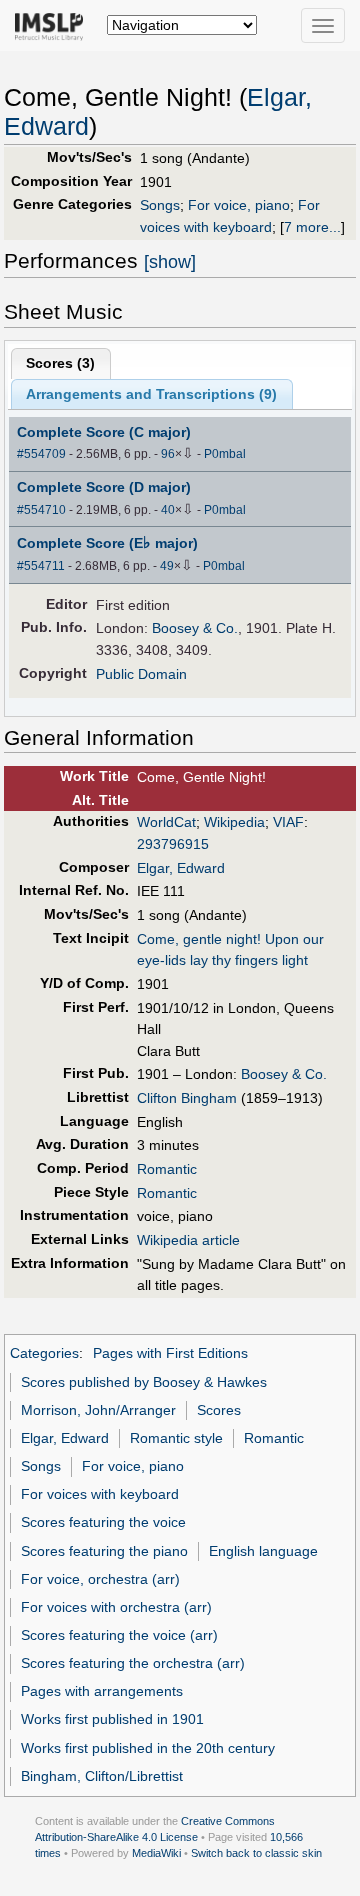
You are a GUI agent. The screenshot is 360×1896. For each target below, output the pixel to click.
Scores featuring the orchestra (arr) (133, 1663)
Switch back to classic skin (256, 1853)
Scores (219, 1410)
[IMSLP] (53, 25)
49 (167, 566)
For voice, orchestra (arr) (100, 1579)
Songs (160, 205)
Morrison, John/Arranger (98, 1410)
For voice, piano (239, 205)
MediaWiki (156, 1853)
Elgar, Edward (181, 868)
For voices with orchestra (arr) (116, 1607)
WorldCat (166, 822)
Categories (44, 1353)
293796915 (173, 844)
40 (168, 510)
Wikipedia (234, 822)
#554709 (41, 454)
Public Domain (141, 674)
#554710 (41, 510)
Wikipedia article (188, 1240)
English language (263, 1551)
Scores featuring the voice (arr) (119, 1635)
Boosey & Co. (195, 628)
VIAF (288, 822)
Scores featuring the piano (104, 1551)
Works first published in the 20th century (148, 1748)
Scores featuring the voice (103, 1522)
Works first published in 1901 (112, 1719)
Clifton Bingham (187, 1098)
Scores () (60, 363)
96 (168, 454)
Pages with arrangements (102, 1691)
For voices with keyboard (100, 1494)
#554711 (41, 566)
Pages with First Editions (170, 1353)
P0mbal (225, 454)
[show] (170, 262)
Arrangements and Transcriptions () (151, 394)
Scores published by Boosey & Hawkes (144, 1382)
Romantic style (176, 1438)
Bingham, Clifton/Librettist (102, 1776)
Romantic (167, 1169)
